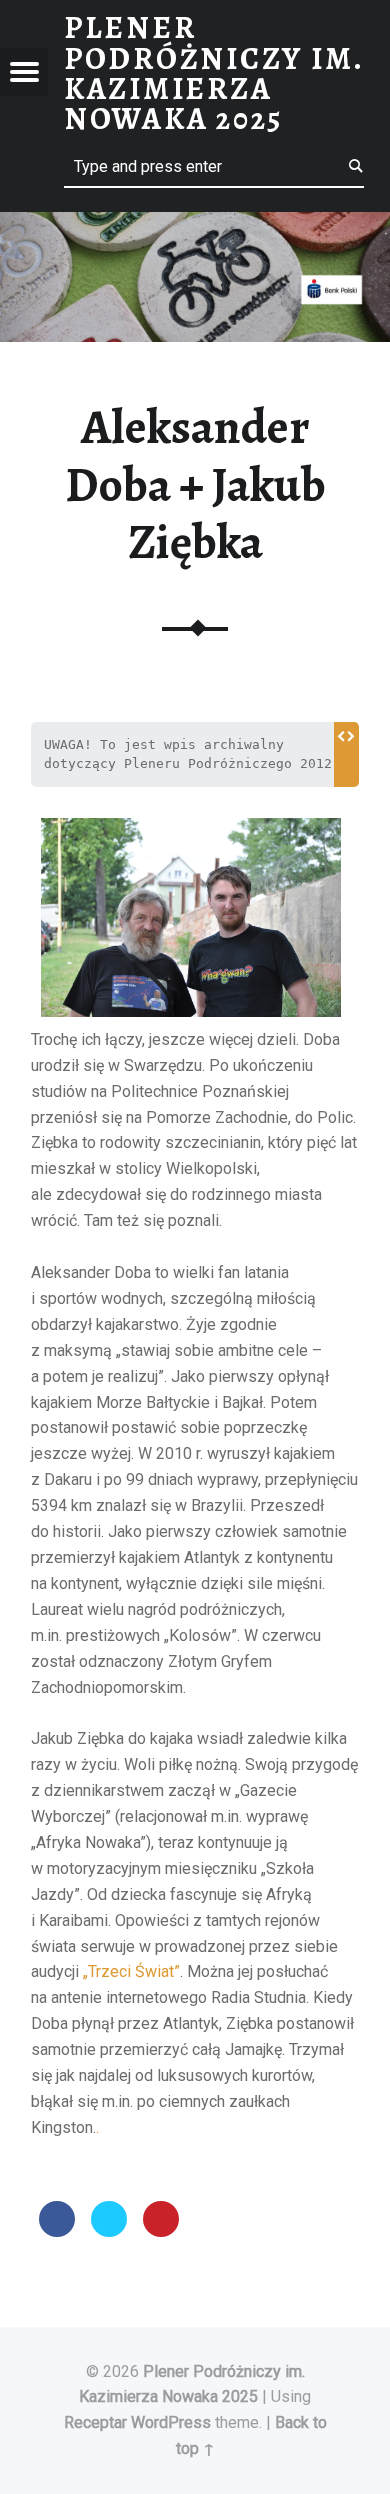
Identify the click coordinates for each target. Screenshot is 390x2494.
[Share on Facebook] (57, 2231)
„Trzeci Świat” (131, 1971)
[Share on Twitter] (109, 2231)
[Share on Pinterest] (161, 2231)
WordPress (171, 2422)
